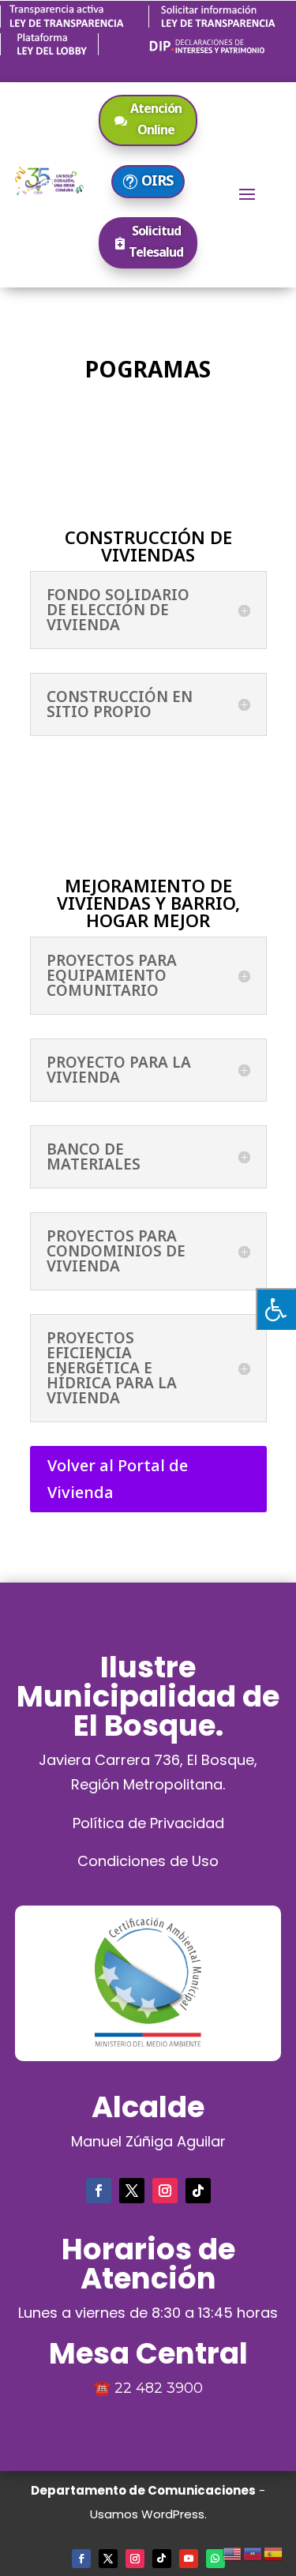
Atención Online (156, 119)
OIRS (157, 180)
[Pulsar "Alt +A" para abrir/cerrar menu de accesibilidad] (276, 1309)
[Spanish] (274, 2552)
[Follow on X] (132, 2191)
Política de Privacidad (148, 1823)
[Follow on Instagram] (165, 2191)
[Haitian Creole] (253, 2552)
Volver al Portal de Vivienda (118, 1479)
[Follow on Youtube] (189, 2559)
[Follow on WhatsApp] (215, 2559)
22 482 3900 (159, 2388)
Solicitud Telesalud (156, 241)
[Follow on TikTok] (198, 2191)
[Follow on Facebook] (99, 2191)
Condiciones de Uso (148, 1861)
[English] (233, 2552)
